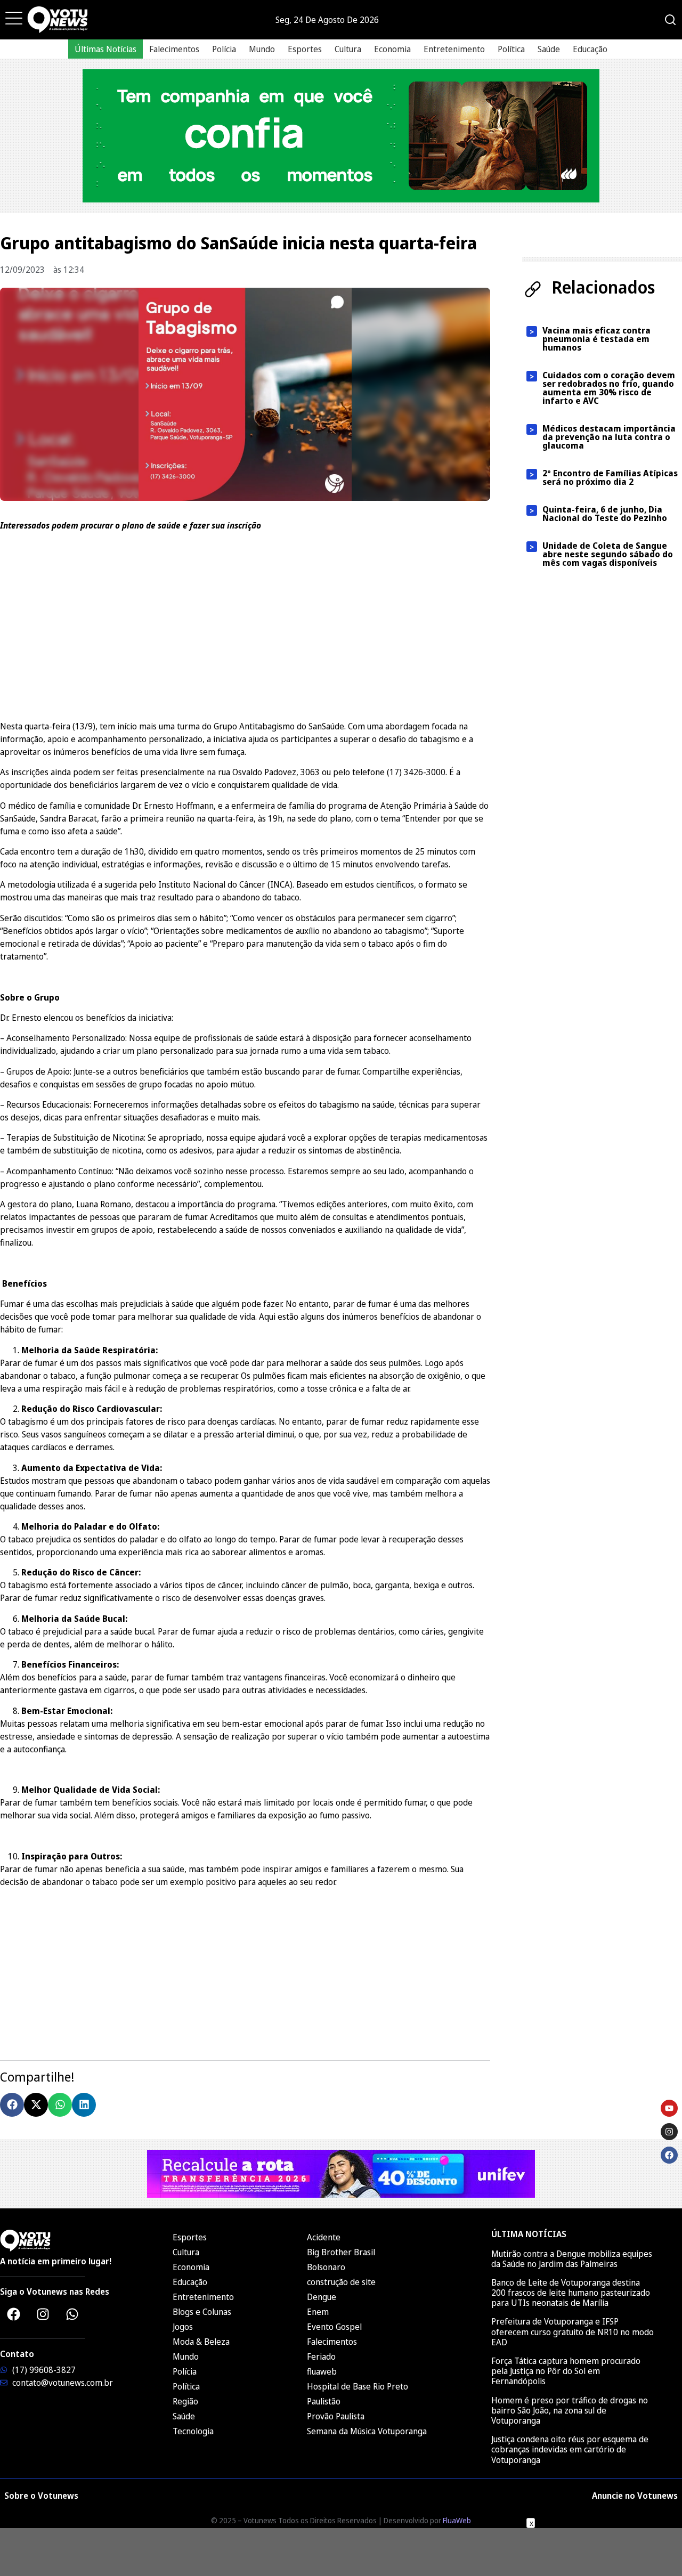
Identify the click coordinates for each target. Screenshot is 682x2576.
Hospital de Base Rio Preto (358, 2386)
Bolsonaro (326, 2267)
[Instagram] (43, 2314)
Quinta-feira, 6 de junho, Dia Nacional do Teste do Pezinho (605, 514)
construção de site (341, 2282)
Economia (392, 49)
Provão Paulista (336, 2416)
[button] (12, 2105)
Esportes (305, 49)
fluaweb (322, 2371)
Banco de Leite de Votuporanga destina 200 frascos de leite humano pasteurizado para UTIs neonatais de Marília (571, 2293)
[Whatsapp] (72, 2314)
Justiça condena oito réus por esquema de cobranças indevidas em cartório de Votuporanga (570, 2449)
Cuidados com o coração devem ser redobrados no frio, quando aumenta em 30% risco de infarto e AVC (609, 388)
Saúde (549, 49)
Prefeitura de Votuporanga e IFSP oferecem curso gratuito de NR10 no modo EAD (573, 2331)
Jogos (183, 2327)
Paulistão (324, 2401)
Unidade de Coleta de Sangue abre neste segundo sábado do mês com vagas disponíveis (608, 554)
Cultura (348, 49)
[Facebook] (13, 2314)
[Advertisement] (245, 635)
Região (185, 2401)
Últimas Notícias (105, 49)
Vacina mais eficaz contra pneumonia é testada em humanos (596, 339)
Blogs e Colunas (202, 2312)
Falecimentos (174, 49)
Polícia (224, 49)
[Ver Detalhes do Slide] (341, 136)
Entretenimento (454, 49)
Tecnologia (193, 2431)
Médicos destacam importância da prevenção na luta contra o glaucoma (609, 437)
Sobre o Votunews (41, 2496)
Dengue (322, 2297)
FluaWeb (457, 2520)
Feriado (321, 2356)
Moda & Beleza (201, 2342)
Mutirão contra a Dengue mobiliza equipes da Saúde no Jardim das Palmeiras (572, 2259)
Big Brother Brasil (341, 2252)
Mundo (262, 49)
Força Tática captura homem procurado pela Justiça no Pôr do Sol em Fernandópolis (566, 2371)
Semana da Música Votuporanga (367, 2431)
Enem (318, 2312)
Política (511, 49)
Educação (590, 49)
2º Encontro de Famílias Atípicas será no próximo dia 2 (610, 477)
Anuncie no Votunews (635, 2496)
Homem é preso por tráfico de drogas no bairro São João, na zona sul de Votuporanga (570, 2410)
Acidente (324, 2237)
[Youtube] (669, 2108)
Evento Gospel (334, 2327)
